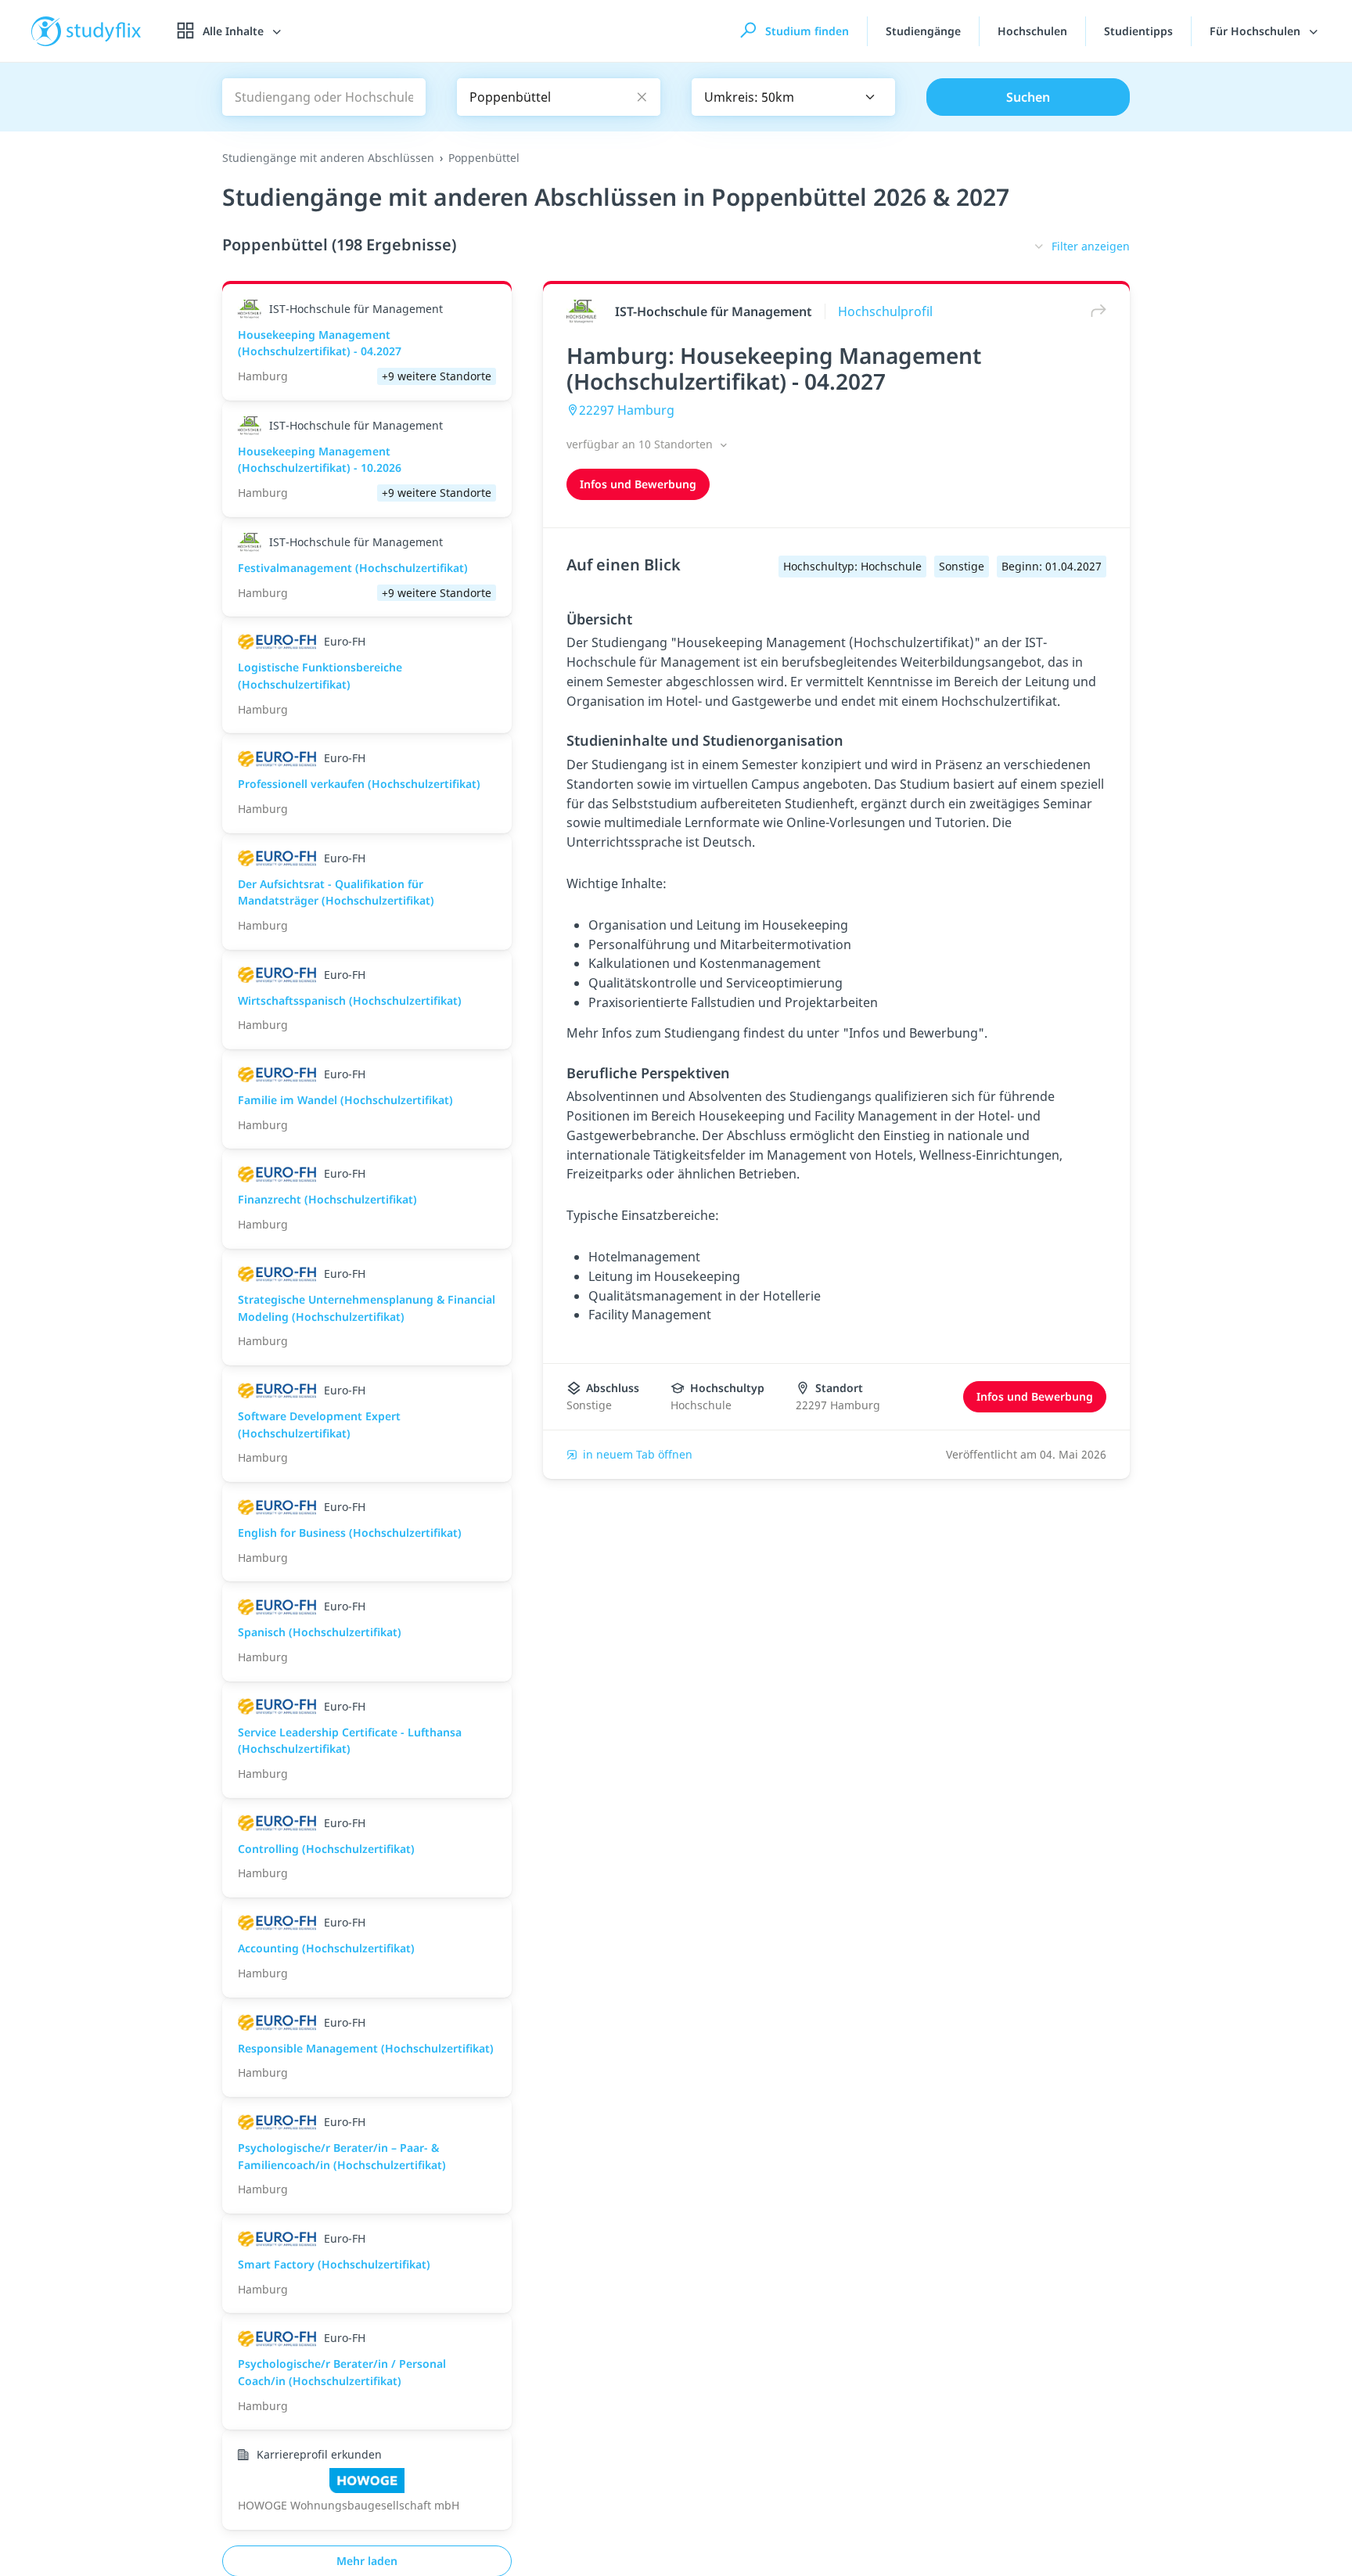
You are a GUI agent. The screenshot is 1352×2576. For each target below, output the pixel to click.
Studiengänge (923, 31)
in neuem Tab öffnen (638, 1454)
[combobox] (793, 97)
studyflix (104, 31)
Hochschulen (1032, 31)
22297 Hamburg (627, 410)
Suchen (1028, 97)
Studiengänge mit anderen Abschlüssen (328, 158)
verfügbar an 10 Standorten (641, 444)
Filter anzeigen (1091, 246)
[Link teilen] (1095, 311)
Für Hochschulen (1257, 31)
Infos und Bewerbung (638, 484)
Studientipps (1138, 31)
